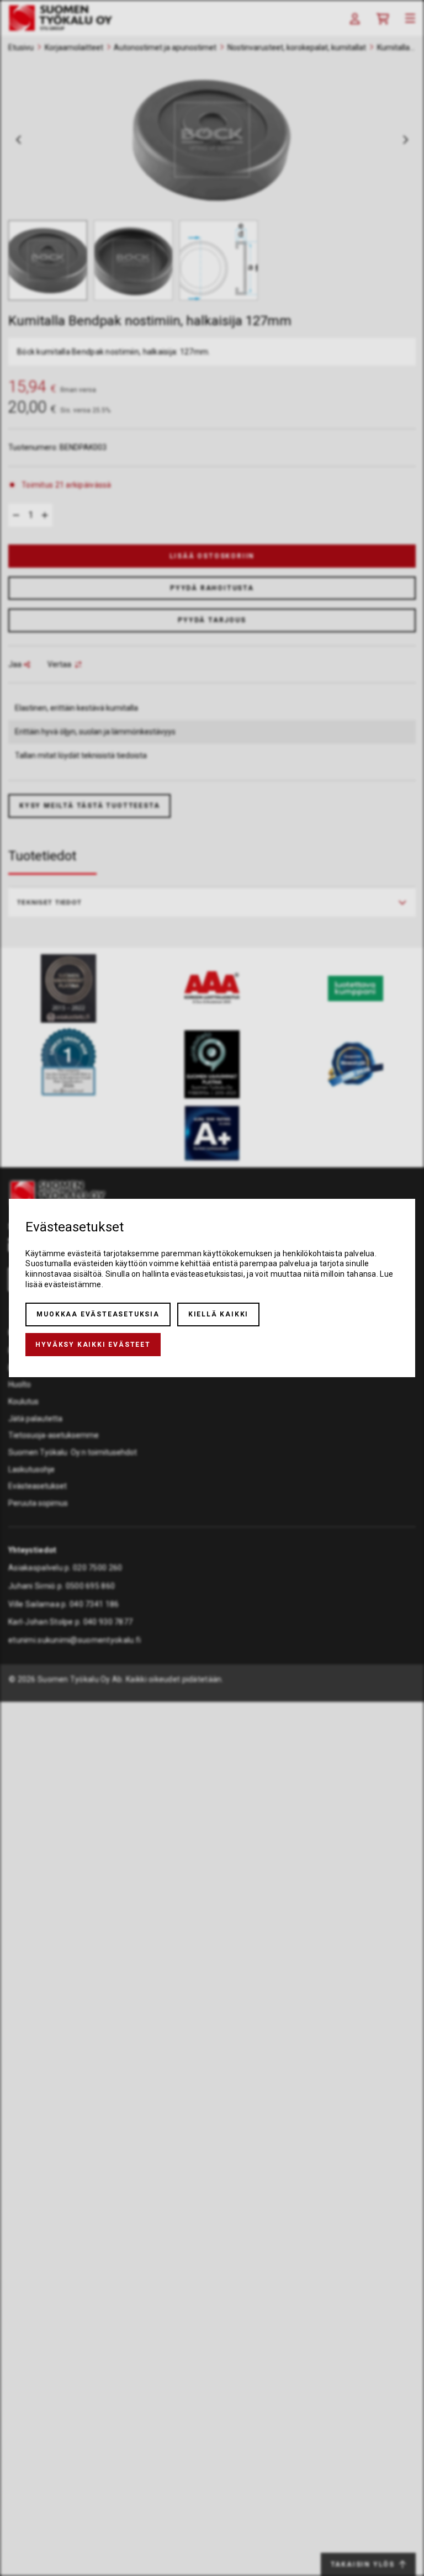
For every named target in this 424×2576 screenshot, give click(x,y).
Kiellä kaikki (218, 1314)
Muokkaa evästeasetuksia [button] (98, 1314)
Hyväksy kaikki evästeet (93, 1345)
